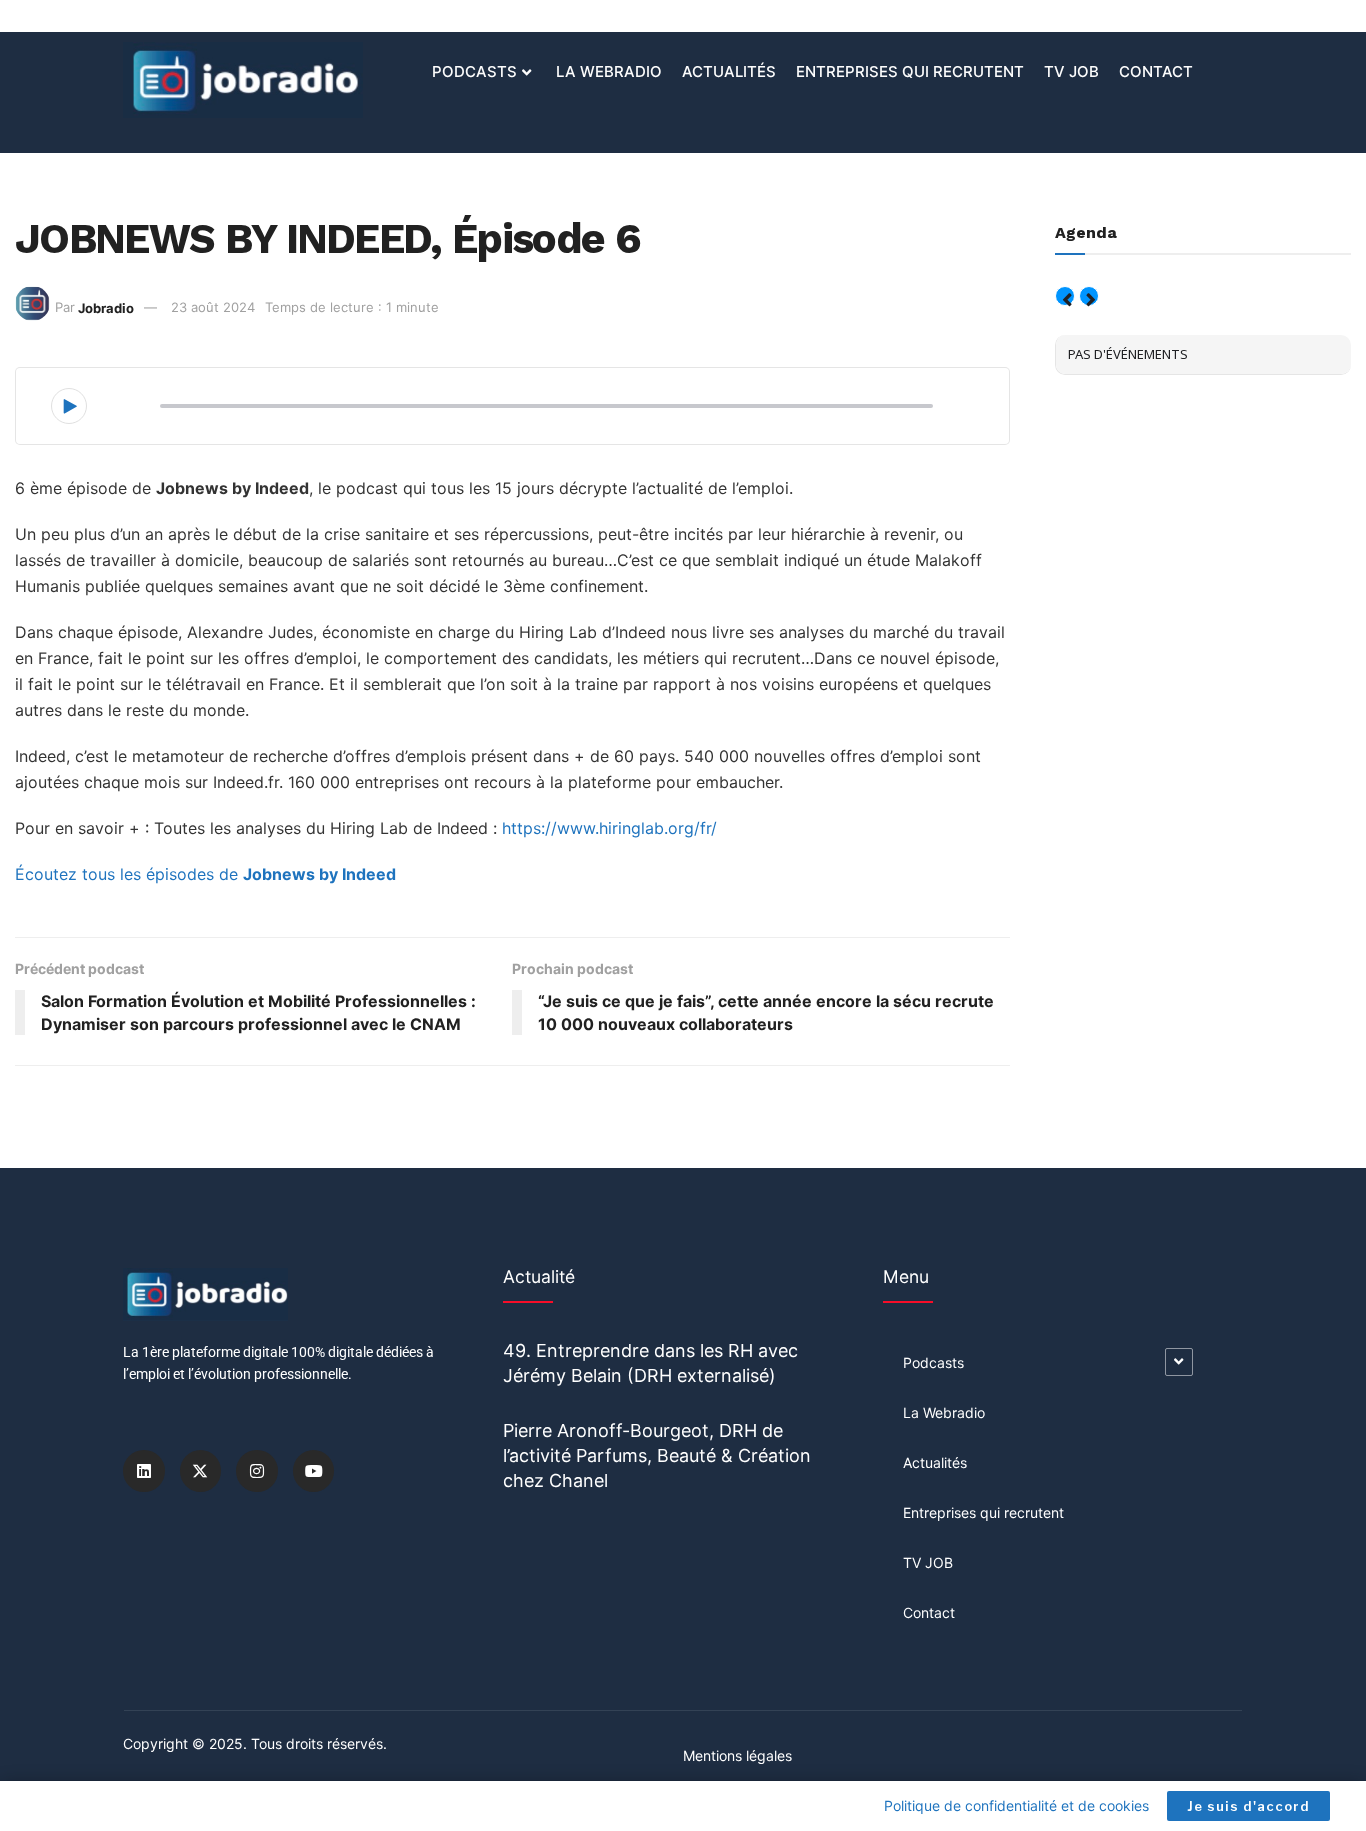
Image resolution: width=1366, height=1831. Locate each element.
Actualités (729, 71)
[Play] (69, 406)
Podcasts (474, 71)
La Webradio (609, 71)
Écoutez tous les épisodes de (205, 874)
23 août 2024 (213, 307)
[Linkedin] (144, 1471)
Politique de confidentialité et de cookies (1016, 1805)
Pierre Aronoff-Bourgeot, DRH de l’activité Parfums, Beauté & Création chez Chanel (657, 1455)
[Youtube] (314, 1471)
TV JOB (1071, 71)
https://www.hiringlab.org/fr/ (609, 828)
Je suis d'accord (1248, 1806)
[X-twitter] (201, 1471)
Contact (1156, 71)
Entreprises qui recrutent (910, 71)
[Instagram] (257, 1471)
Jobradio (106, 307)
